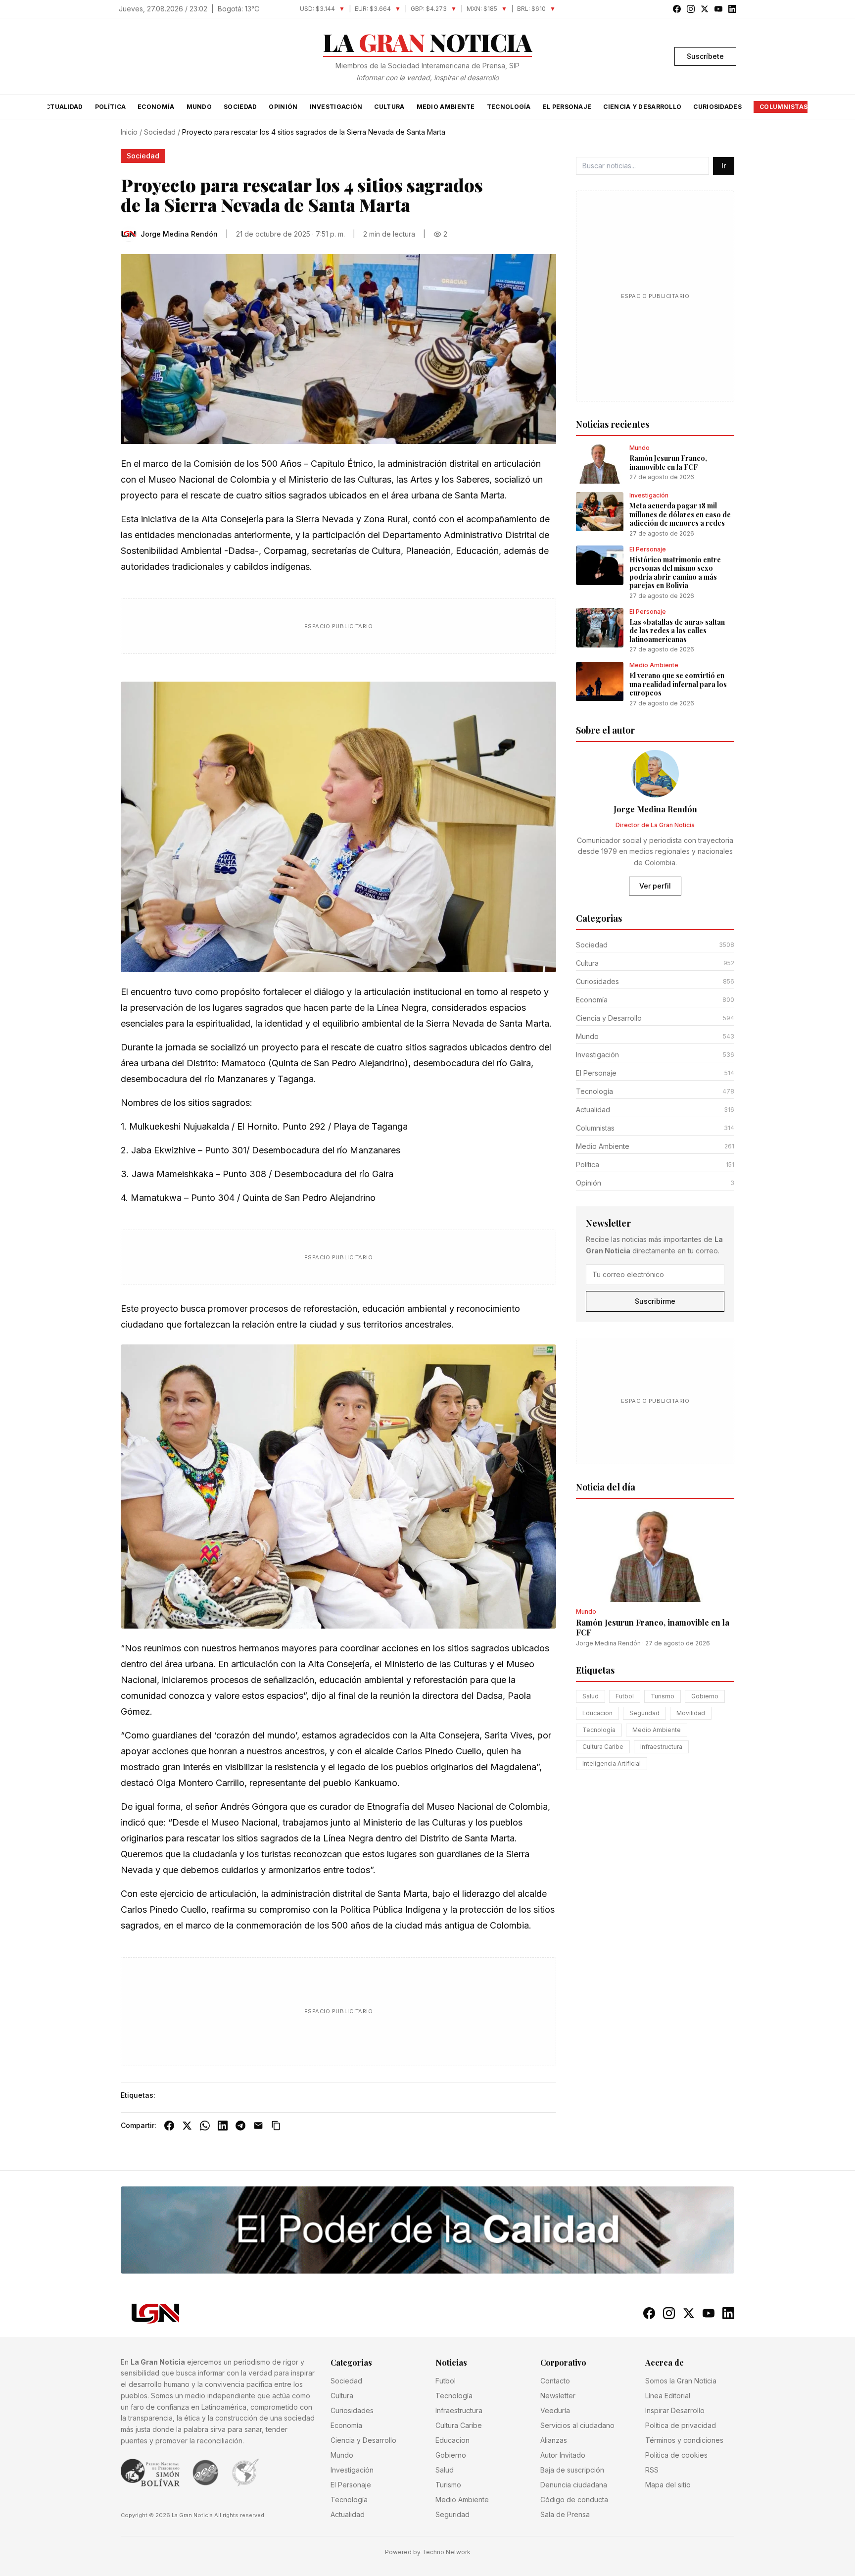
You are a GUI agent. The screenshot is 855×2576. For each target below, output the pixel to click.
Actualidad (62, 107)
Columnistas (784, 107)
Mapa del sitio (668, 2485)
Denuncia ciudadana (574, 2485)
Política (110, 107)
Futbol (625, 1697)
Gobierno (705, 1697)
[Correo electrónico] (258, 2126)
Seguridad (644, 1713)
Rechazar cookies (649, 2561)
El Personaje (567, 107)
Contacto (555, 2381)
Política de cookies (676, 2455)
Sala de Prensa (565, 2514)
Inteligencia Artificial (612, 1764)
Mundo (199, 107)
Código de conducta (574, 2500)
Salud (591, 1697)
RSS (652, 2470)
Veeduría (555, 2410)
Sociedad (240, 107)
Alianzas (554, 2440)
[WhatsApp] (205, 2126)
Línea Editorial (668, 2396)
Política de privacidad (681, 2425)
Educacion (597, 1713)
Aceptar (712, 2561)
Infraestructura (661, 1747)
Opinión (283, 107)
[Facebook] (169, 2126)
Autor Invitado (563, 2455)
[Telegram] (240, 2126)
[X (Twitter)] (187, 2126)
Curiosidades (717, 107)
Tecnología (509, 107)
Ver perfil (655, 886)
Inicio (129, 132)
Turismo (663, 1697)
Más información (473, 2566)
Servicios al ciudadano (577, 2425)
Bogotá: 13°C (238, 9)
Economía (156, 107)
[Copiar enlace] (276, 2126)
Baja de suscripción (572, 2470)
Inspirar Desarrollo (675, 2410)
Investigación (336, 107)
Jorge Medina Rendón (608, 1644)
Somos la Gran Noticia (681, 2381)
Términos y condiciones (684, 2440)
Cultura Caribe (603, 1747)
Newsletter (558, 2396)
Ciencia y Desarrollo (642, 107)
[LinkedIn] (223, 2126)
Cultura (389, 107)
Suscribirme (655, 1302)
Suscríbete (705, 56)
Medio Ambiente (446, 107)
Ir (724, 166)
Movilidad (691, 1713)
